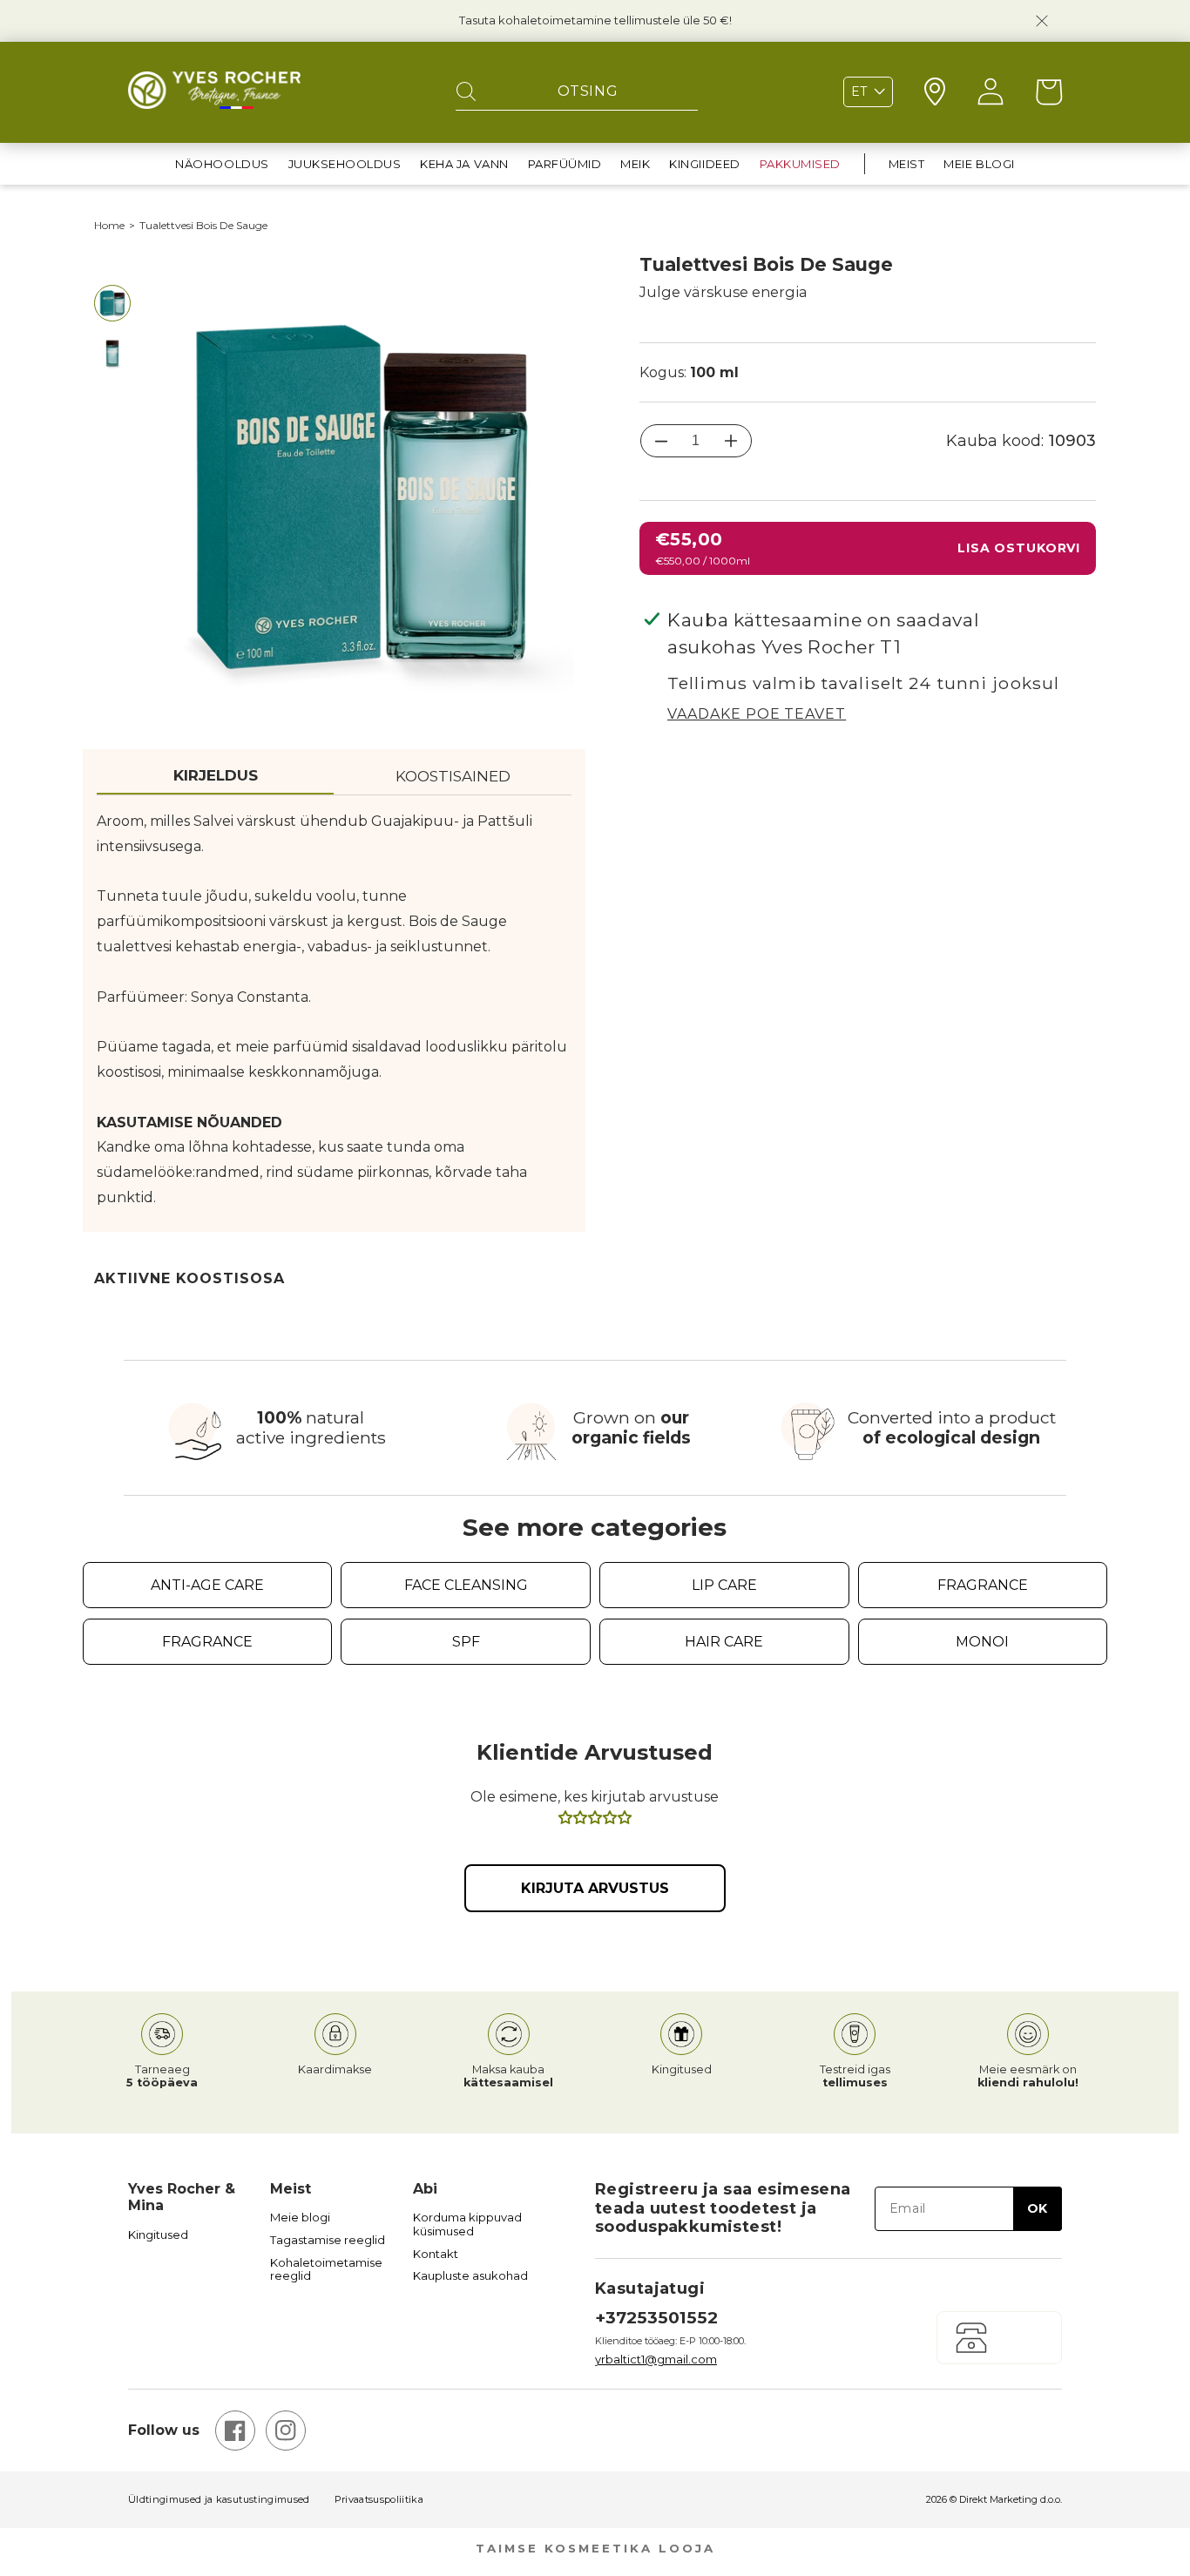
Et (859, 91)
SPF (466, 1642)
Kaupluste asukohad (470, 2276)
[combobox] (577, 92)
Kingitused (158, 2235)
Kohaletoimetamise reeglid (326, 2270)
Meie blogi (300, 2218)
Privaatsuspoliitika (379, 2500)
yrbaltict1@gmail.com (656, 2359)
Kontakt (436, 2254)
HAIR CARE (724, 1642)
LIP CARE (724, 1585)
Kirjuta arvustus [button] (595, 1888)
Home (109, 226)
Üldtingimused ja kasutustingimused (219, 2500)
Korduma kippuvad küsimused (467, 2224)
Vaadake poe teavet (757, 714)
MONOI (982, 1642)
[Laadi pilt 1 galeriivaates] (112, 303)
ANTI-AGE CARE (207, 1585)
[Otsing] (466, 92)
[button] (222, 164)
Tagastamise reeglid (328, 2240)
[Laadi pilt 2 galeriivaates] (112, 354)
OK (1037, 2208)
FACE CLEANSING (466, 1585)
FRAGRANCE (983, 1585)
